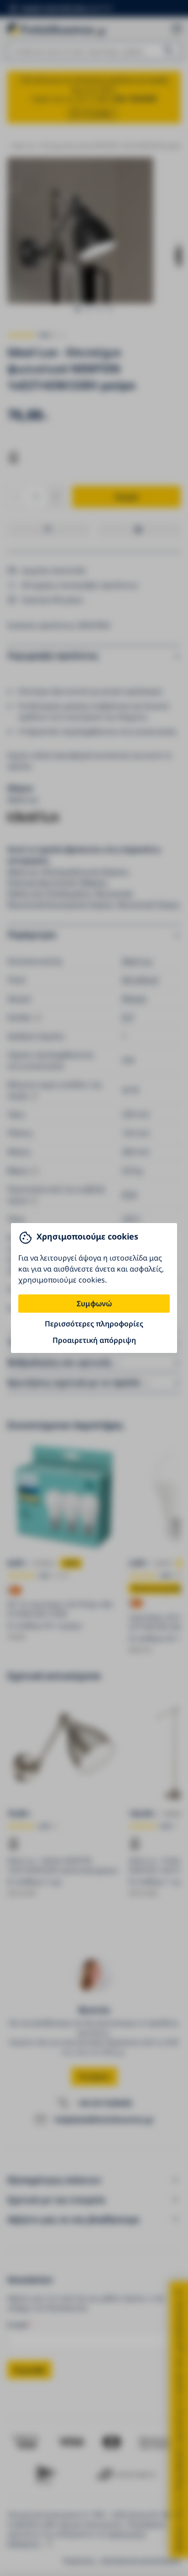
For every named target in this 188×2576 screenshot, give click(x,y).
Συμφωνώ (94, 1304)
